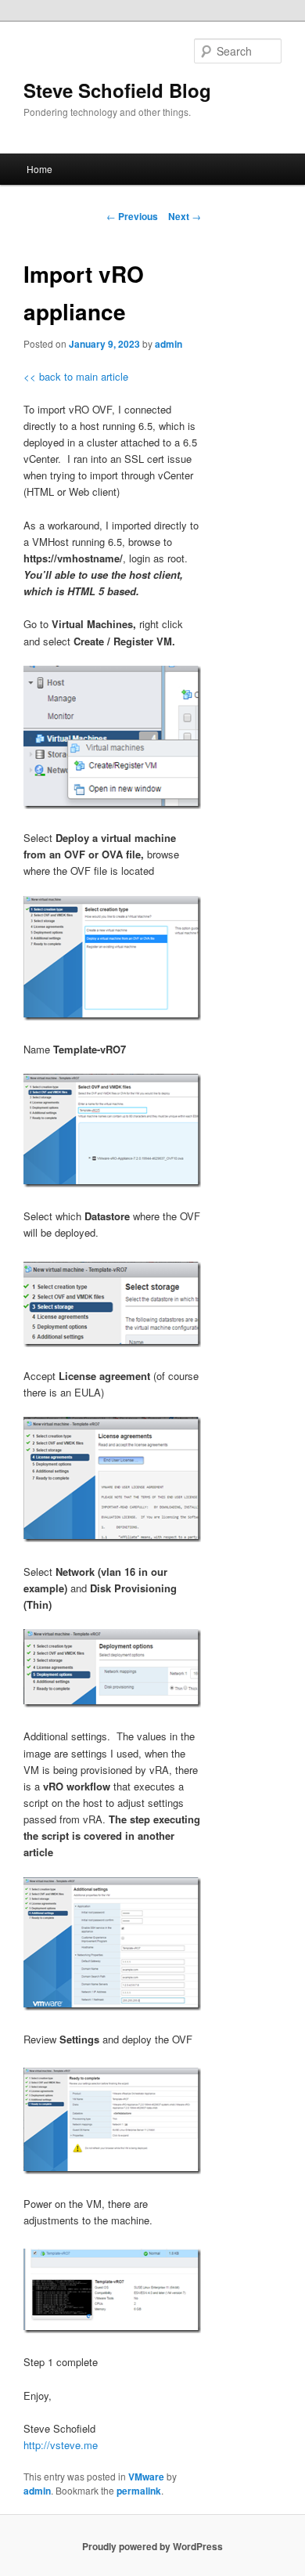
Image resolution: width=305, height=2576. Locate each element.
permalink (139, 2491)
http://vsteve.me (61, 2445)
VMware (146, 2477)
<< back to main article (76, 376)
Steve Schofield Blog (117, 90)
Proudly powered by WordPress (152, 2546)
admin (169, 344)
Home (39, 169)
